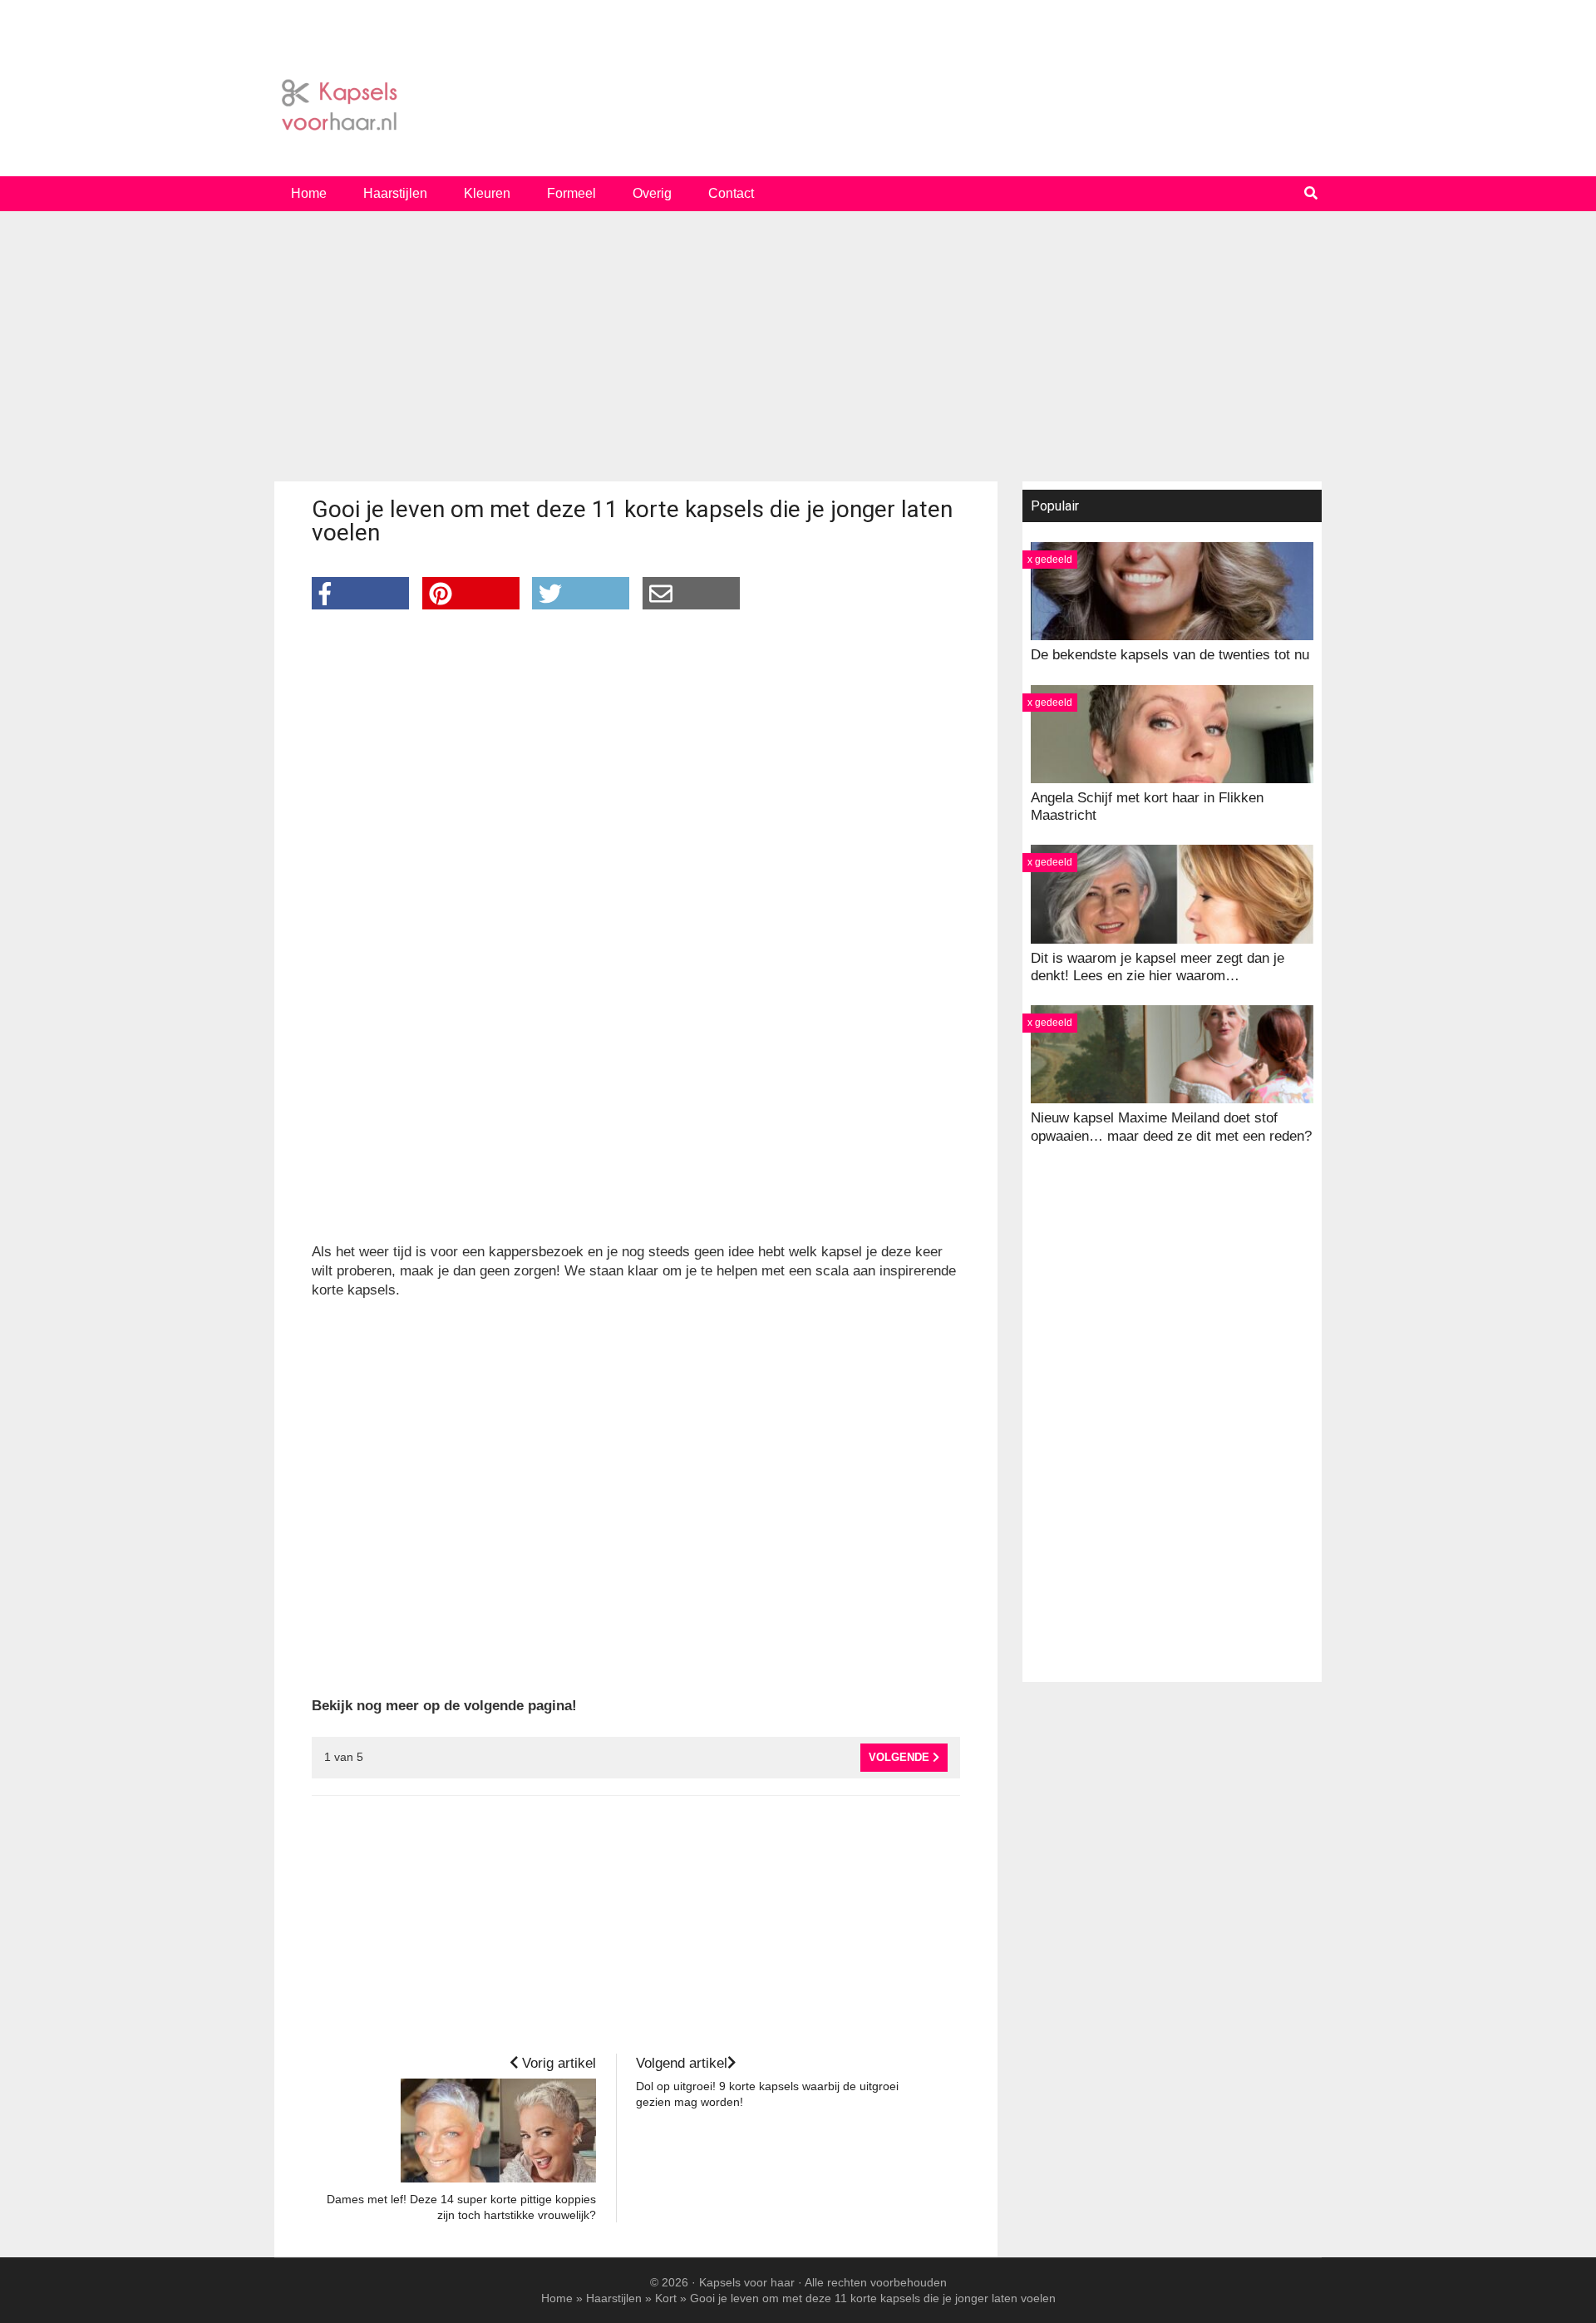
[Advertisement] (798, 353)
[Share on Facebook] (360, 593)
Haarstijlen (614, 2298)
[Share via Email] (691, 593)
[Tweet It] (581, 593)
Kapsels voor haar (798, 106)
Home (557, 2298)
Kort (666, 2298)
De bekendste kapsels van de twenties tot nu (1170, 655)
